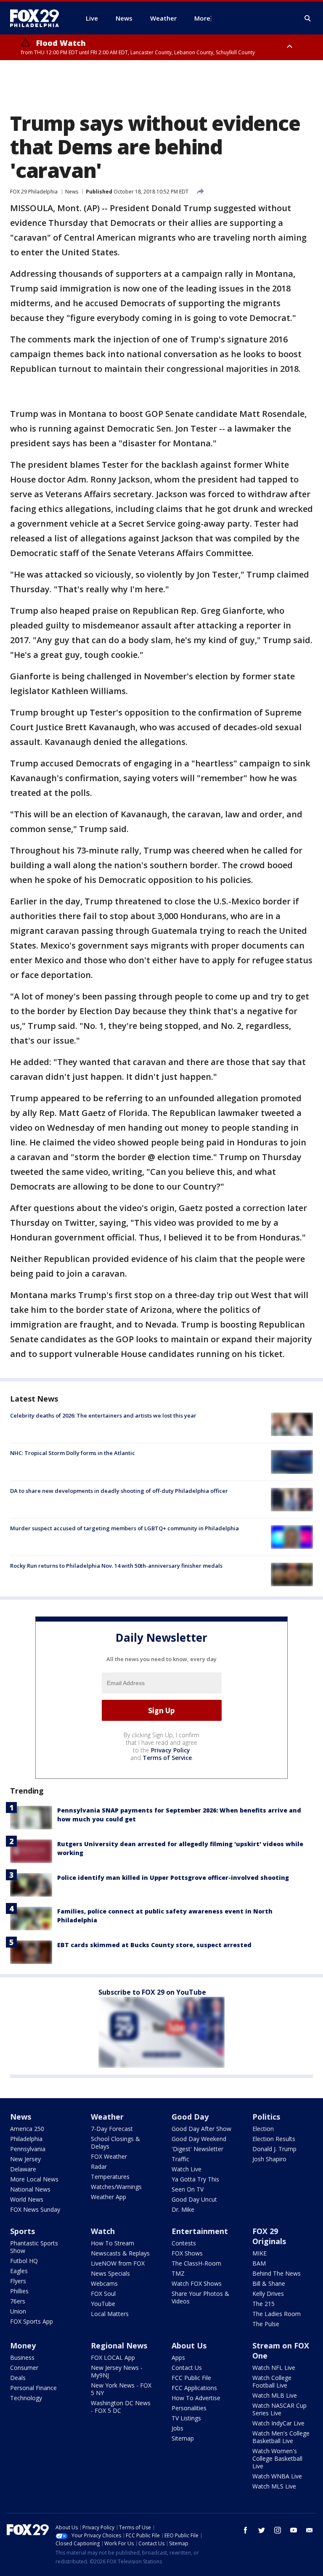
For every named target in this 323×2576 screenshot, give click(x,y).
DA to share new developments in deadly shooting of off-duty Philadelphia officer (119, 1491)
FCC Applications (194, 2388)
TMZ (178, 2273)
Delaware (23, 2169)
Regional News (119, 2345)
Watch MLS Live (274, 2486)
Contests (184, 2243)
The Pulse (266, 2324)
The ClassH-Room (196, 2263)
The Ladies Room (277, 2314)
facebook (246, 2530)
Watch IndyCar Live (278, 2423)
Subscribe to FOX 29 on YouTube (152, 1992)
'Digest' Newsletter (197, 2149)
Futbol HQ (24, 2261)
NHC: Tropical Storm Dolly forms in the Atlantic (73, 1453)
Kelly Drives (268, 2294)
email (310, 2530)
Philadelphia (26, 2139)
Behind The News (277, 2273)
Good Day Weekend (199, 2139)
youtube (294, 2530)
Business (22, 2357)
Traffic (180, 2159)
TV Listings (186, 2418)
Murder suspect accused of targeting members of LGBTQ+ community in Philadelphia (124, 1528)
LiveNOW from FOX (118, 2263)
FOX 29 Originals (269, 2236)
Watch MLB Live (275, 2395)
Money (23, 2345)
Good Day (190, 2117)
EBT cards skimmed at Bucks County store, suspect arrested (154, 1945)
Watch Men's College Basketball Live (281, 2437)
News (72, 192)
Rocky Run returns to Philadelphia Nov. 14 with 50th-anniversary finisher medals (116, 1566)
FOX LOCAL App (113, 2357)
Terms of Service (167, 1758)
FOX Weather (109, 2156)
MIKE (259, 2253)
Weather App (109, 2197)
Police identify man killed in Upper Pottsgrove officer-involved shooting (173, 1878)
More (202, 18)
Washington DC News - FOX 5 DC (121, 2407)
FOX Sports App (32, 2321)
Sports (23, 2231)
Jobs (177, 2428)
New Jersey (25, 2159)
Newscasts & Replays (120, 2253)
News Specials (110, 2273)
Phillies (19, 2291)
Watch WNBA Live (277, 2476)
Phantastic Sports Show (34, 2247)
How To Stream (113, 2243)
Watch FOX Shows (197, 2283)
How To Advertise (196, 2398)
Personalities (189, 2408)
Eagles (19, 2271)
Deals (18, 2378)
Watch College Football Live (272, 2381)
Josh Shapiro (269, 2159)
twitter (262, 2530)
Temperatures (110, 2177)
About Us (189, 2345)
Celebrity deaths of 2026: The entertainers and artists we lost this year (103, 1415)
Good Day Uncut (194, 2199)
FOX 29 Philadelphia (34, 192)
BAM (259, 2263)
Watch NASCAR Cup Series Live (279, 2409)
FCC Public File (191, 2378)
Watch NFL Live (274, 2368)
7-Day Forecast (112, 2129)
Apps (178, 2357)
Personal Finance (33, 2388)
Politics (266, 2117)
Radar (99, 2167)
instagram (278, 2530)
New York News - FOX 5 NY (121, 2389)
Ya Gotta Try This (195, 2179)
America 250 (27, 2129)
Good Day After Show (201, 2129)
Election (263, 2129)
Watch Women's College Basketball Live (277, 2458)
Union (18, 2311)
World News (27, 2199)
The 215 (263, 2304)
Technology (26, 2398)
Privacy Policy (171, 1750)
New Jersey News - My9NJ (117, 2371)
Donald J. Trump (274, 2149)
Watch (103, 2231)
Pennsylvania (28, 2149)
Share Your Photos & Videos (200, 2297)
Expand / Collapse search (308, 19)
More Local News (34, 2179)
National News (30, 2189)
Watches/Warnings (116, 2187)
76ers (18, 2301)
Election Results (274, 2139)
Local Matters (110, 2314)
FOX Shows (187, 2253)
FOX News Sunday (35, 2209)
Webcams (104, 2283)
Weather (107, 2117)
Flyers (18, 2281)
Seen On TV (188, 2189)
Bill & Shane (269, 2283)
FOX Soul (103, 2294)
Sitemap (183, 2438)
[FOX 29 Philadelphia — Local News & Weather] (38, 18)
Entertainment (200, 2231)
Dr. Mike (183, 2209)
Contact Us (187, 2368)
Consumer (24, 2368)
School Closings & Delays (115, 2143)
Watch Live (187, 2169)
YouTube (103, 2304)
